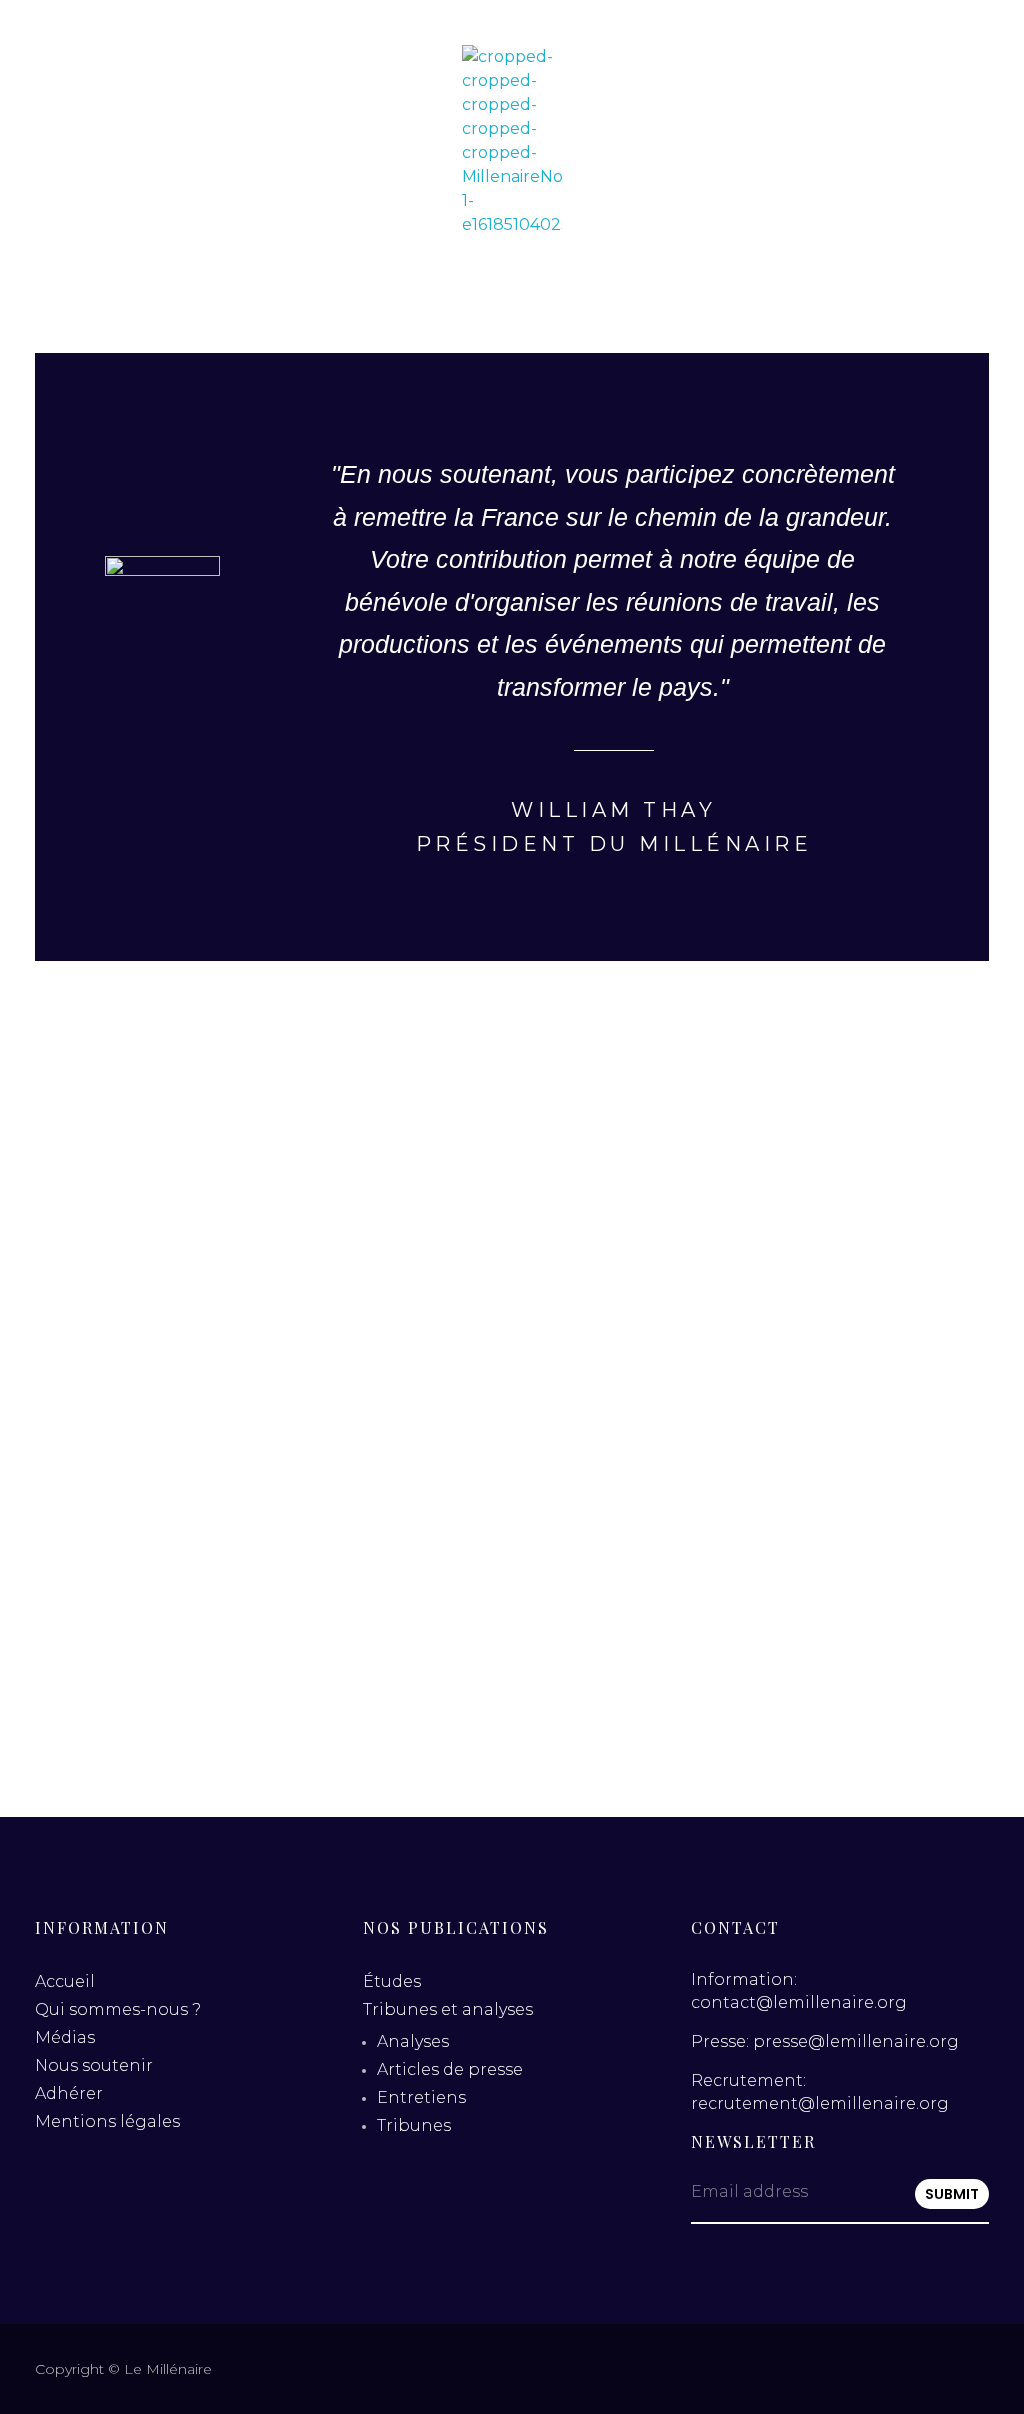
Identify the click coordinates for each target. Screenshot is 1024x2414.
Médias (65, 2037)
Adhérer (69, 2093)
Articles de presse (450, 2069)
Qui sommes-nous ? (118, 2009)
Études (392, 1981)
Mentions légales (107, 2121)
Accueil (65, 1981)
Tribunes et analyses (448, 2009)
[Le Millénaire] (512, 141)
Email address (749, 2191)
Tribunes (414, 2125)
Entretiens (421, 2097)
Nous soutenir (94, 2065)
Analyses (413, 2041)
